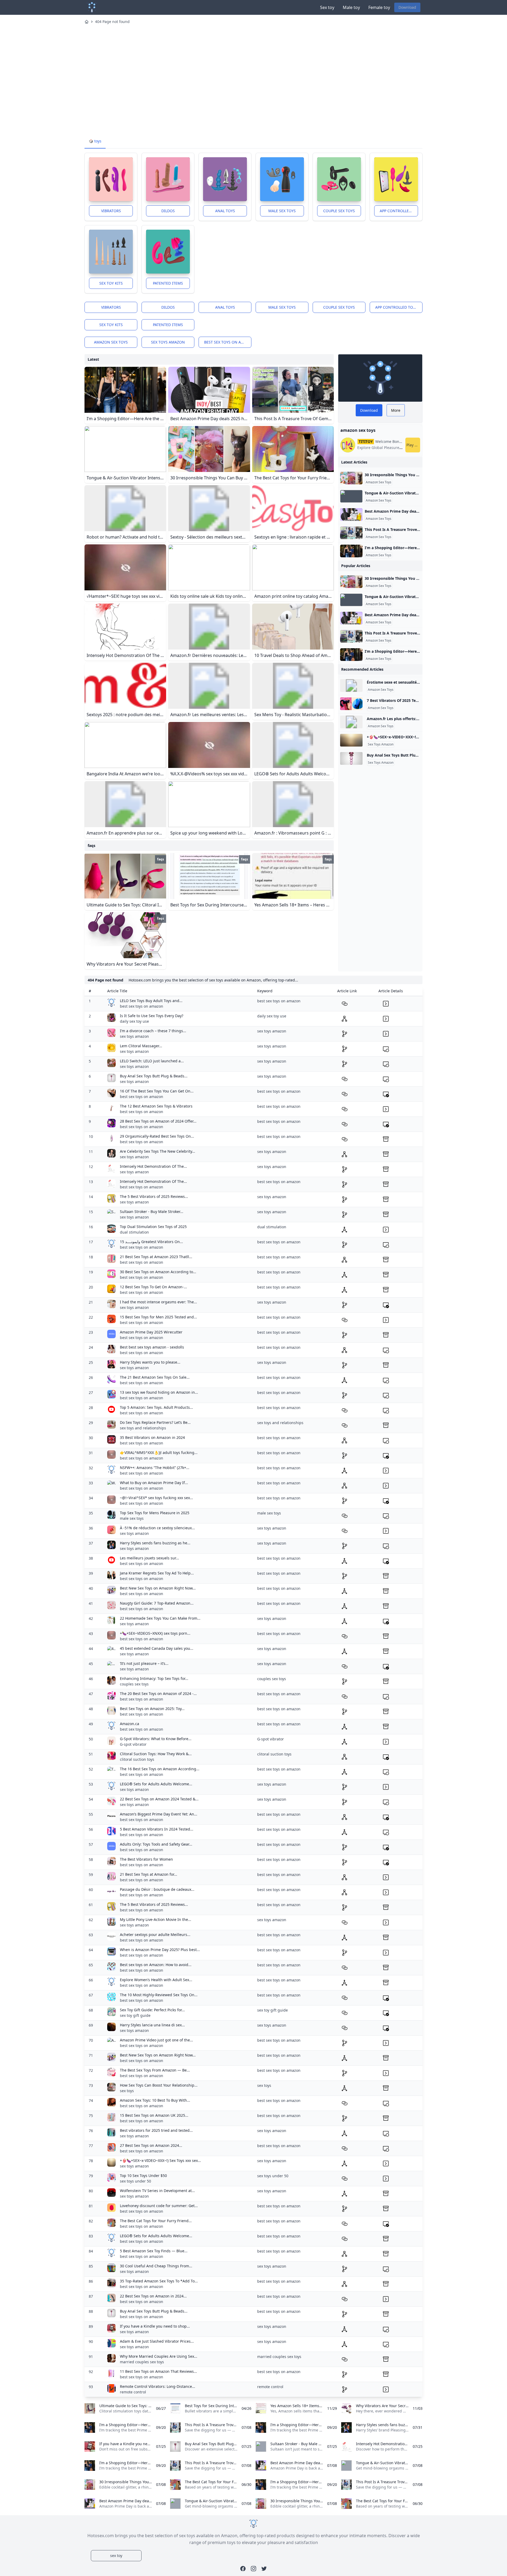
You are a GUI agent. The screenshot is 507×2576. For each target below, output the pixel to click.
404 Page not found (112, 22)
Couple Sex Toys (339, 211)
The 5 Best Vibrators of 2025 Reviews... (154, 1196)
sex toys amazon (168, 342)
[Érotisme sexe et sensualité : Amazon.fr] (351, 685)
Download (407, 7)
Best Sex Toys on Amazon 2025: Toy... (152, 1709)
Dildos (168, 211)
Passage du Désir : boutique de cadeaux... (157, 1889)
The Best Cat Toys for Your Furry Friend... (156, 2221)
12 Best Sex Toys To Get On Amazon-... (153, 1287)
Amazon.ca (130, 1724)
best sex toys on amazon (228, 342)
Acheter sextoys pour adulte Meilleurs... (155, 1935)
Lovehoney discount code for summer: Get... (159, 2206)
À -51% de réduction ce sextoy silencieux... (157, 1528)
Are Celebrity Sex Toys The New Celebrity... (158, 1151)
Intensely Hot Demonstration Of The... (153, 1166)
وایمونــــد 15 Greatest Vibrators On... (151, 1242)
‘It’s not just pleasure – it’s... (144, 1663)
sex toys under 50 (135, 2181)
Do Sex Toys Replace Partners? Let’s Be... (155, 1422)
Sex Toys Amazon (381, 744)
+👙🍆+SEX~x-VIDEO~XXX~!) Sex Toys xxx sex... (160, 2160)
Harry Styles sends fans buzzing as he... (155, 1543)
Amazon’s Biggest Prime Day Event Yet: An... (159, 1814)
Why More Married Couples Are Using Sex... (159, 2356)
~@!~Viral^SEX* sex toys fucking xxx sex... (156, 1498)
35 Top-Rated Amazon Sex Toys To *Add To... (159, 2281)
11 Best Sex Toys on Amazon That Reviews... (158, 2371)
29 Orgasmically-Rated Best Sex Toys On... (157, 1136)
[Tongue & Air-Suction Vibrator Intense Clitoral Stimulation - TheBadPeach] (351, 496)
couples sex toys (134, 1684)
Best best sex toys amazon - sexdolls (152, 1347)
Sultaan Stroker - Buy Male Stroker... (152, 1211)
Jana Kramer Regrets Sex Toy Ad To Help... (157, 1573)
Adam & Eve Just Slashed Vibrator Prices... (157, 2341)
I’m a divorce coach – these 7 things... (153, 1031)
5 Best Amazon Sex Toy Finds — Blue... (154, 2251)
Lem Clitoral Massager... (141, 1046)
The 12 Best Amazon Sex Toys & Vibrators (156, 1106)
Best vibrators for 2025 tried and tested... (156, 2130)
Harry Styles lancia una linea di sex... (152, 2025)
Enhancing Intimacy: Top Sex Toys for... (154, 1678)
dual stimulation (134, 1232)
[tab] (95, 141)
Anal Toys (225, 211)
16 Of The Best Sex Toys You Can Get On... (157, 1091)
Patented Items (168, 283)
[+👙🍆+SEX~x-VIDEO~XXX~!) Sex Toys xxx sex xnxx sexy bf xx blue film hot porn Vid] (351, 740)
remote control (133, 2392)
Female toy (379, 7)
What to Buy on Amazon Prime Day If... (154, 1483)
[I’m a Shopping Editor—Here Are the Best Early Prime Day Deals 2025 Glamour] (351, 551)
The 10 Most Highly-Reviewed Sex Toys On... (159, 1995)
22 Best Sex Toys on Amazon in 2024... (153, 2296)
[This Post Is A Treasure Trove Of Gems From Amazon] (351, 533)
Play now (413, 445)
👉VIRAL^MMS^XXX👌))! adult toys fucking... (159, 1453)
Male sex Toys (282, 211)
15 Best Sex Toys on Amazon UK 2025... (154, 2115)
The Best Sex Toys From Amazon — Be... (155, 2070)
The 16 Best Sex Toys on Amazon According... (160, 1769)
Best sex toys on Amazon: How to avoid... (156, 1965)
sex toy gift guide (135, 2015)
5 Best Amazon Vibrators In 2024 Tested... (157, 1829)
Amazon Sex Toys (379, 482)
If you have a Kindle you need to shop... (155, 2326)
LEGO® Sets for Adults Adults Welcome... (156, 1784)
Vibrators (111, 211)
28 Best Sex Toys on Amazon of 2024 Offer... (158, 1121)
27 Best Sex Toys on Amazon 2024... (151, 2145)
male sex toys (132, 1518)
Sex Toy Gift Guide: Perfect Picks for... (152, 2010)
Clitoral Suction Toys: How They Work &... (156, 1754)
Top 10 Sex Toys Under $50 (143, 2176)
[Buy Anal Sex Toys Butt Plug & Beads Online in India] (351, 758)
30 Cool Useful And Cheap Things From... (156, 2266)
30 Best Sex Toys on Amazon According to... (158, 1272)
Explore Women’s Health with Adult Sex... (156, 1980)
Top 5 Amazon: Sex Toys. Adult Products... (156, 1407)
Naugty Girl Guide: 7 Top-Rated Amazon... (157, 1603)
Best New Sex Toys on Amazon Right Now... (158, 1588)
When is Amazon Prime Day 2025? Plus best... (160, 1950)
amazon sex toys (111, 342)
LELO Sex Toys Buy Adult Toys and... (151, 1001)
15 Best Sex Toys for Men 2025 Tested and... (158, 1317)
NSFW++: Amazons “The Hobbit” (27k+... (155, 1468)
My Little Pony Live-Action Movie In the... (156, 1919)
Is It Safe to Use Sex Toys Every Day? (152, 1016)
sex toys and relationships (143, 1428)
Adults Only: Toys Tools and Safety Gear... (156, 1844)
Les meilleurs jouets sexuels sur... (149, 1558)
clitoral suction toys (137, 1759)
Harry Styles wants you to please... (150, 1362)
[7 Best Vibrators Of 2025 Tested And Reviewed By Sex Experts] (351, 704)
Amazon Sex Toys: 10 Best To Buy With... (155, 2100)
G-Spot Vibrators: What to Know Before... (156, 1739)
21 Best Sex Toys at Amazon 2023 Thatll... (156, 1257)
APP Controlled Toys (399, 211)
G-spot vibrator (133, 1744)
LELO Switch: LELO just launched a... (152, 1061)
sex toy (116, 2556)
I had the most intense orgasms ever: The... (158, 1302)
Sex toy (327, 7)
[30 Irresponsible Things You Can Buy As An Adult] (351, 478)
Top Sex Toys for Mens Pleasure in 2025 (155, 1513)
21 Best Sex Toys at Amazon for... (149, 1874)
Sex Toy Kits (111, 283)
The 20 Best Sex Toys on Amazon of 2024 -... (158, 1694)
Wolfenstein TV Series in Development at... (157, 2191)
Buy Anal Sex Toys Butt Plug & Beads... (154, 1076)
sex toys (127, 2091)
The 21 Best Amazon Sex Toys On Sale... (155, 1377)
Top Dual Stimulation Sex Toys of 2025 (153, 1227)
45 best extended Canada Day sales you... (157, 1648)
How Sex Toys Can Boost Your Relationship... (159, 2085)
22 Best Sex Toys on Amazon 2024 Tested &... (159, 1799)
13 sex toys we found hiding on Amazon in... (159, 1392)
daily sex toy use (134, 1021)
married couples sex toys (142, 2362)
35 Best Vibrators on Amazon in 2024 (152, 1437)
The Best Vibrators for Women (146, 1859)
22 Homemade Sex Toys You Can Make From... (160, 1618)
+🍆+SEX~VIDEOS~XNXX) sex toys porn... (155, 1633)
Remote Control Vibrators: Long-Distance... (158, 2386)
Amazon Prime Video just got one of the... (156, 2040)
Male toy (351, 7)
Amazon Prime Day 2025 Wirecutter (151, 1332)
